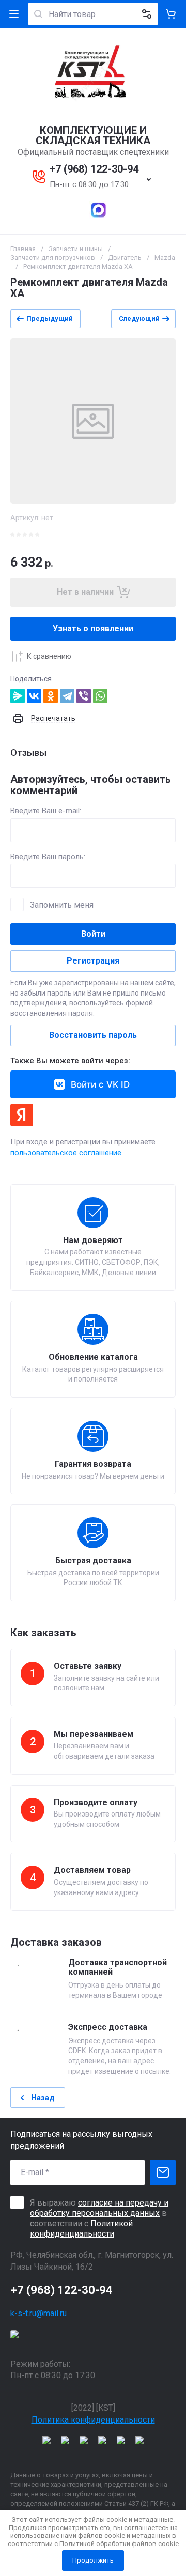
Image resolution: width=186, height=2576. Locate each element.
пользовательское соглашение (66, 1153)
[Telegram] (67, 696)
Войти (93, 934)
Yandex (22, 1115)
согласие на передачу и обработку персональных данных (99, 2208)
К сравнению (49, 656)
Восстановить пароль (93, 1035)
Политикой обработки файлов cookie (119, 2544)
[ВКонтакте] (34, 696)
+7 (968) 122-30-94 (94, 169)
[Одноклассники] (51, 696)
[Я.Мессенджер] (18, 696)
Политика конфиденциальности (93, 2420)
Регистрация (93, 961)
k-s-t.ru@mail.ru (38, 2313)
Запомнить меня (62, 905)
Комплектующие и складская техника (93, 135)
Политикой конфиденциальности (81, 2229)
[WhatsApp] (100, 696)
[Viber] (84, 696)
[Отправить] (163, 2172)
